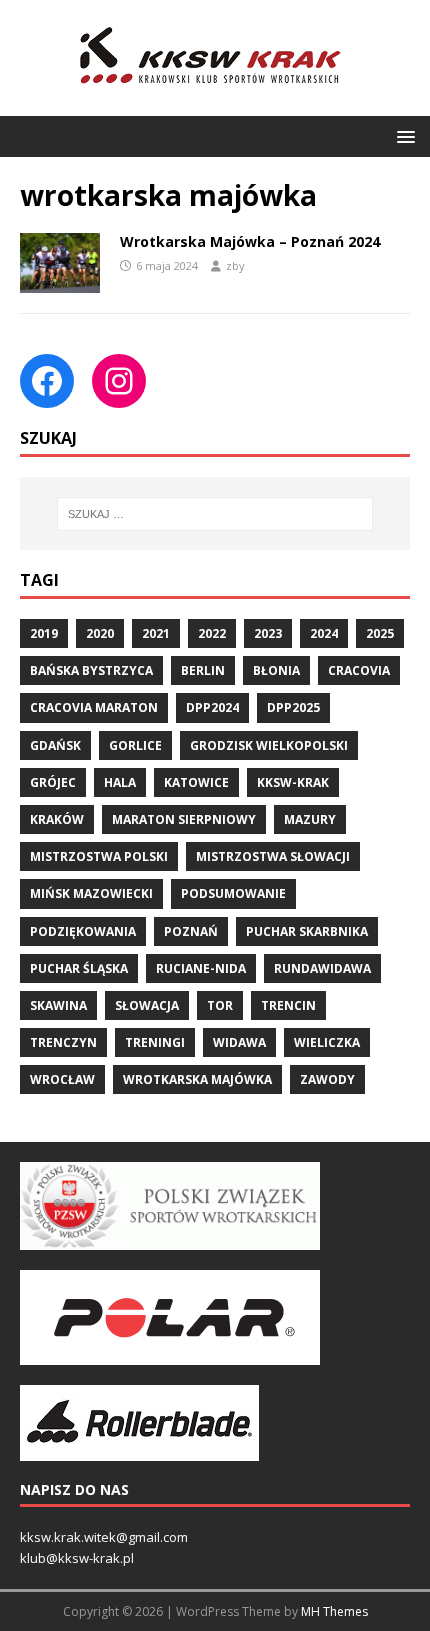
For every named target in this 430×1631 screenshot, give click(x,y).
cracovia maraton (94, 707)
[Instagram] (119, 381)
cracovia (359, 670)
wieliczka (327, 1042)
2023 (268, 633)
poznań (191, 931)
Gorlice (135, 745)
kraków (57, 819)
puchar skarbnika (307, 931)
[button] (402, 135)
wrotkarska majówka (197, 1079)
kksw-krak (293, 782)
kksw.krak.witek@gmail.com (104, 1537)
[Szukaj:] (215, 514)
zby (235, 265)
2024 (324, 633)
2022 (212, 633)
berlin (203, 670)
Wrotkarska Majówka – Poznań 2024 (250, 241)
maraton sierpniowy (184, 819)
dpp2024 (212, 707)
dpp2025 (293, 707)
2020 (100, 633)
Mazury (310, 819)
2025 (380, 633)
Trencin (288, 1005)
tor (220, 1005)
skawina (58, 1005)
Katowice (196, 782)
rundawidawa (322, 968)
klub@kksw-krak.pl (77, 1558)
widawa (239, 1042)
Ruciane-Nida (201, 968)
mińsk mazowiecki (91, 893)
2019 (44, 633)
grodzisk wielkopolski (269, 745)
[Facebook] (47, 381)
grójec (53, 782)
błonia (276, 670)
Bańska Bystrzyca (91, 670)
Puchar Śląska (79, 968)
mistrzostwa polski (99, 856)
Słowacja (147, 1005)
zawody (327, 1079)
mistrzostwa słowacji (273, 856)
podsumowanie (233, 893)
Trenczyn (63, 1042)
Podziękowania (83, 931)
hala (120, 782)
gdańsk (55, 745)
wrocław (62, 1079)
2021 (156, 633)
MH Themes (334, 1611)
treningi (155, 1042)
